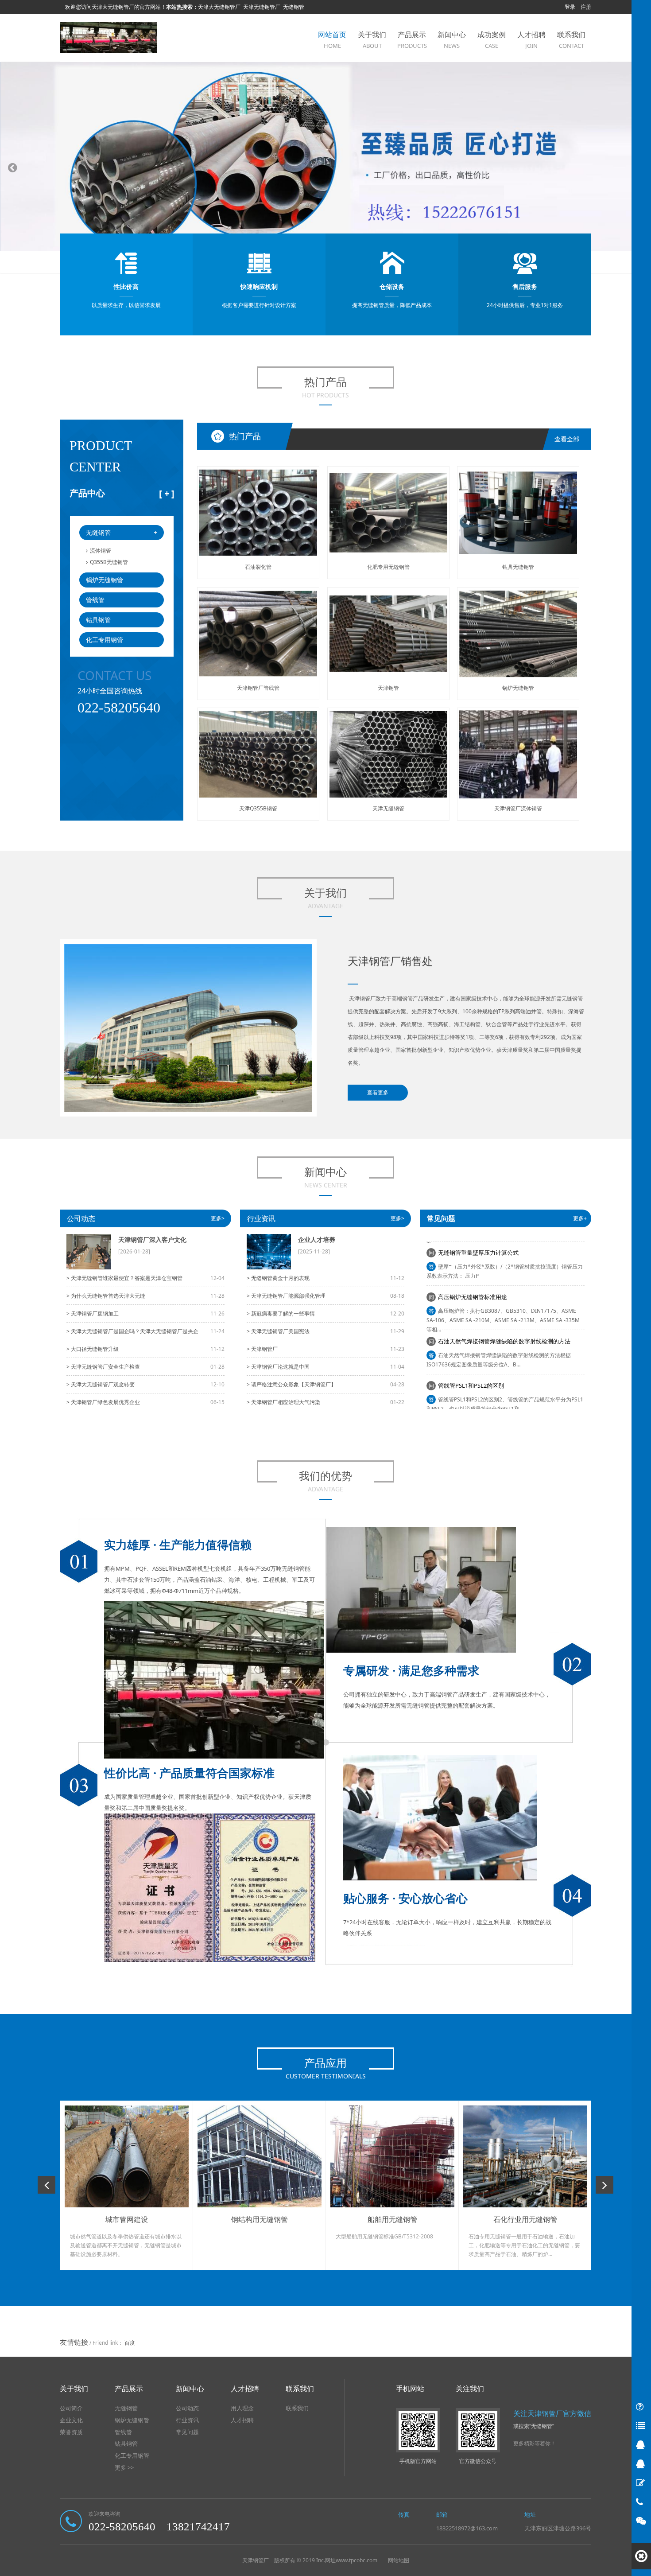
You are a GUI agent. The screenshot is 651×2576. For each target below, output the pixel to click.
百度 (130, 2343)
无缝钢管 (294, 7)
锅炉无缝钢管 (105, 580)
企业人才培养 (317, 1239)
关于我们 (372, 40)
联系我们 (571, 40)
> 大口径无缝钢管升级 (93, 1349)
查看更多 (378, 1092)
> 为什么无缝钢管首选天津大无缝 (106, 1296)
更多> (218, 1218)
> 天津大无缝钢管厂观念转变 (101, 1384)
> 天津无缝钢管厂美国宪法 (278, 1331)
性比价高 (126, 286)
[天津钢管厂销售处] (108, 37)
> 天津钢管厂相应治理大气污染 (283, 1402)
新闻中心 (452, 40)
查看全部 (567, 439)
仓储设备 (392, 286)
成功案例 (492, 40)
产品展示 (412, 40)
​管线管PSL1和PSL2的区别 (471, 1358)
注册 (586, 7)
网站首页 (332, 40)
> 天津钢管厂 (262, 1349)
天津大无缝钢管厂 (219, 7)
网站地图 (399, 2560)
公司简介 (71, 2408)
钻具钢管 (98, 620)
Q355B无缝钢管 (109, 562)
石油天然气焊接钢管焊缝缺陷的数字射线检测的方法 (504, 1314)
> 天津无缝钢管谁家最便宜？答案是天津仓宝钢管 (124, 1278)
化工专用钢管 (105, 640)
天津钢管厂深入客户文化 (152, 1239)
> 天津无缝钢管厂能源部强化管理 (286, 1296)
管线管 (95, 600)
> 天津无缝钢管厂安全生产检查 (103, 1367)
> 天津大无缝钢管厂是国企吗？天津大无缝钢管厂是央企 (132, 1331)
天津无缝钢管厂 (262, 7)
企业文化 (71, 2420)
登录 (570, 7)
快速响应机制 (259, 286)
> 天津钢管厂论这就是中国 (278, 1367)
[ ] (167, 493)
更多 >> (124, 2467)
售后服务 (525, 286)
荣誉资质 (71, 2432)
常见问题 (187, 2432)
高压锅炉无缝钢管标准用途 (473, 1269)
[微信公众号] (641, 2521)
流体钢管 (101, 551)
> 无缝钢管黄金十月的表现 (278, 1278)
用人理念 (242, 2408)
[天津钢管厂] (325, 168)
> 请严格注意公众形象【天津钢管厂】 (291, 1384)
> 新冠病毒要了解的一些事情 (281, 1313)
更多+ (580, 1218)
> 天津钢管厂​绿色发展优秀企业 (103, 1402)
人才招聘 (531, 40)
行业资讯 (261, 1218)
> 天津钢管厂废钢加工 (93, 1313)
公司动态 (81, 1218)
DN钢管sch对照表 (461, 1402)
